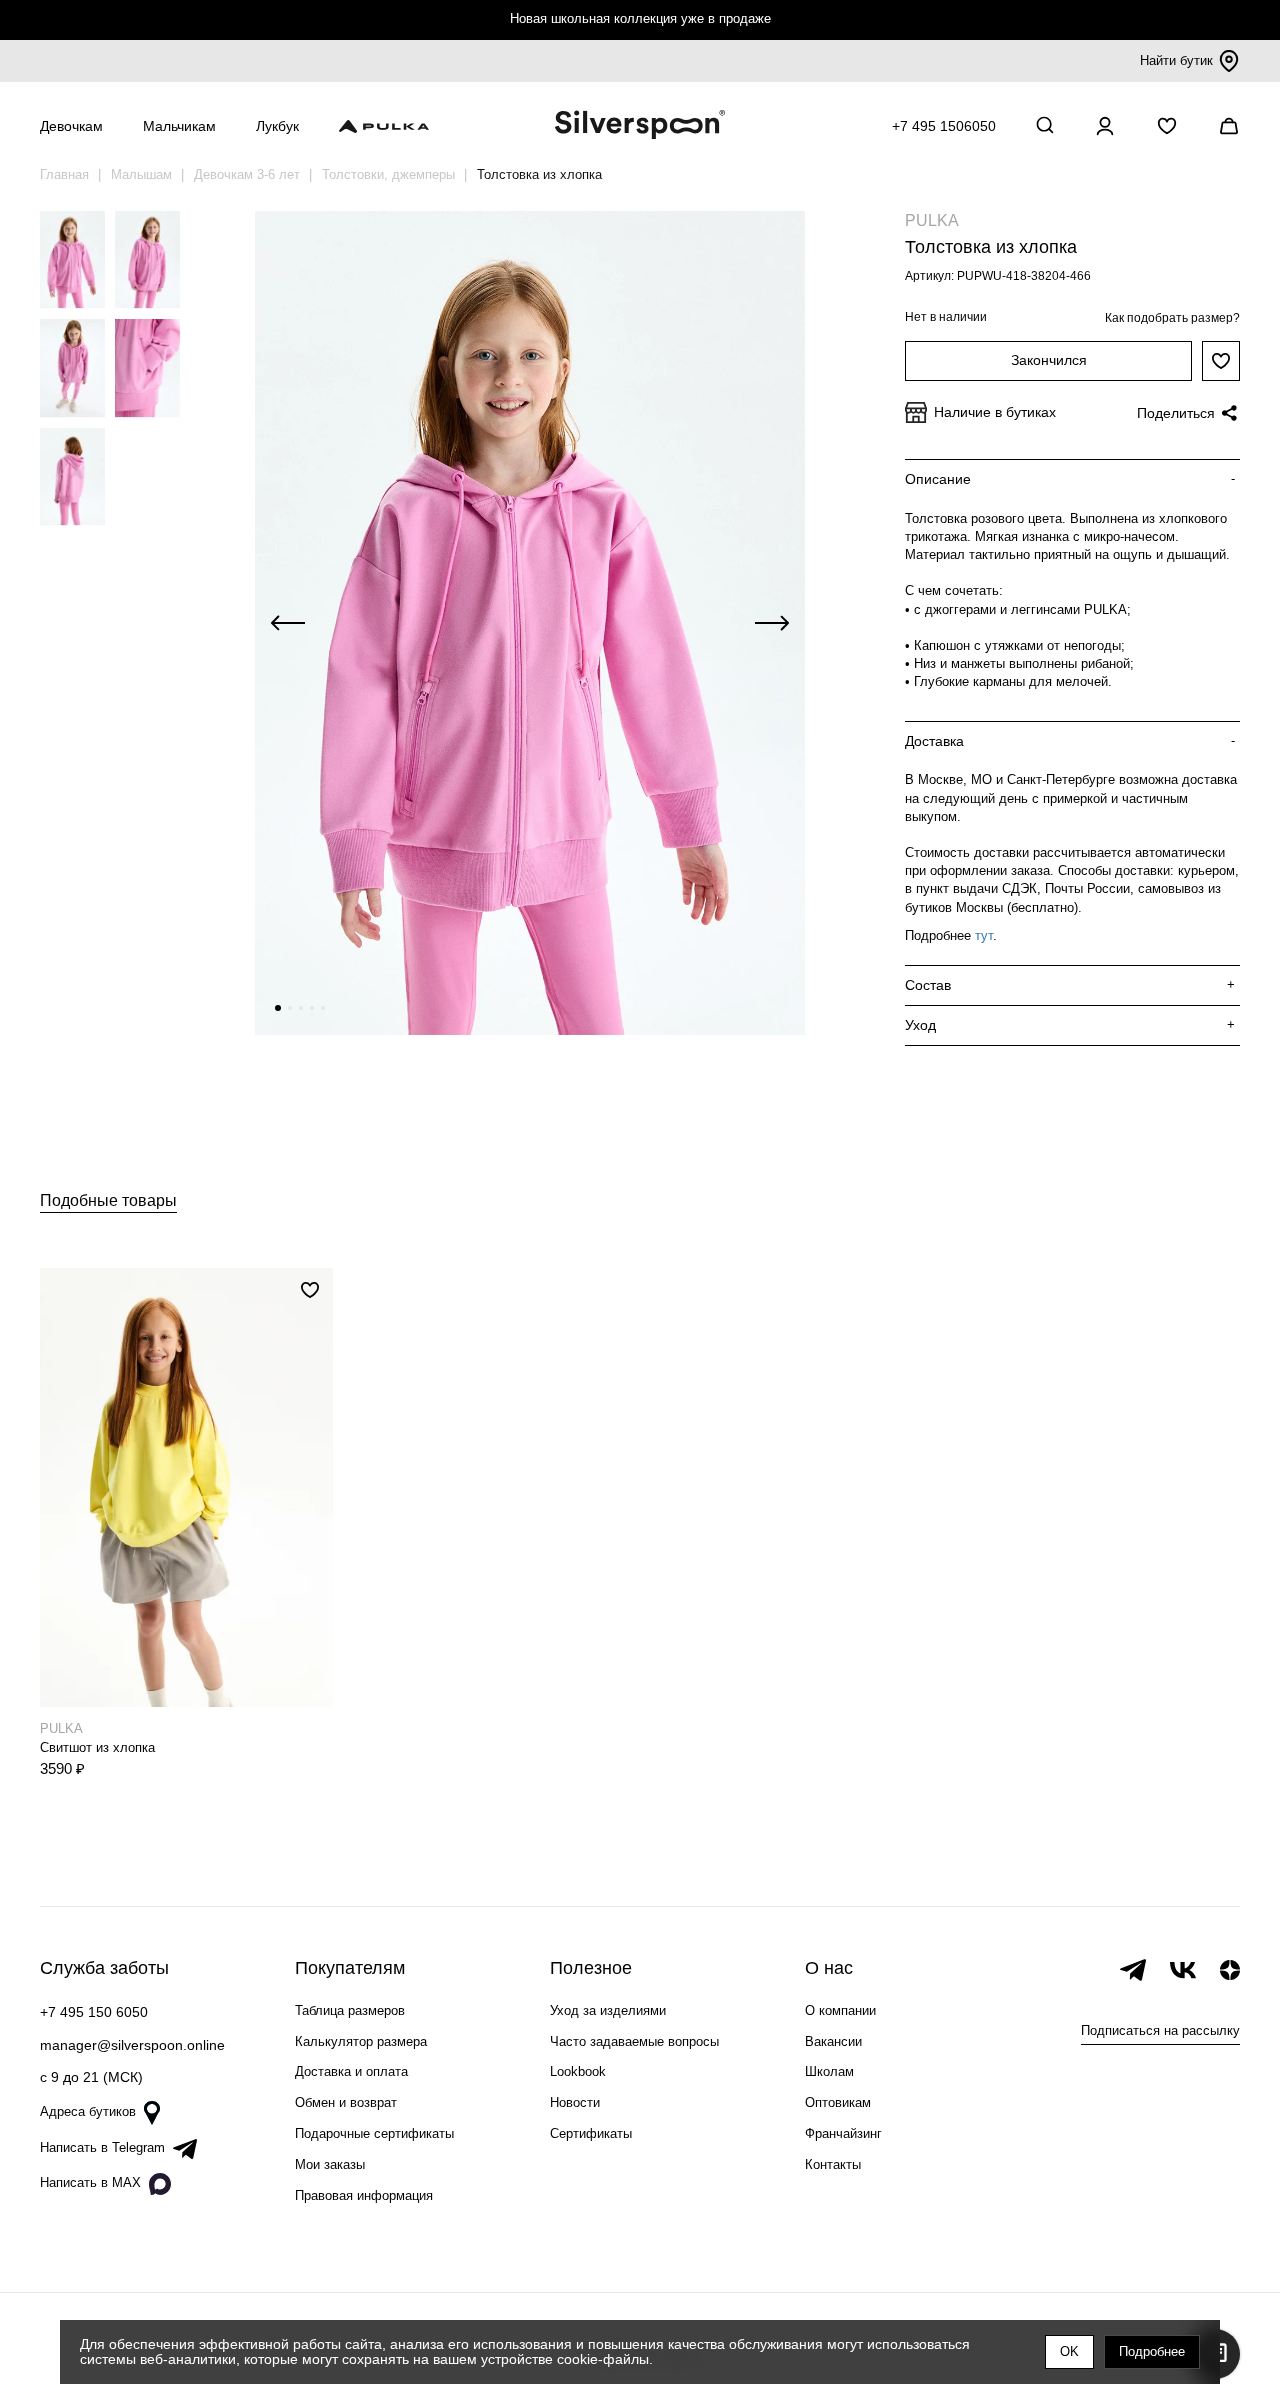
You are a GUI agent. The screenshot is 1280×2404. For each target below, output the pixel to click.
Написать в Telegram (102, 2147)
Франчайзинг (843, 2133)
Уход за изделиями (608, 2010)
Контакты (833, 2164)
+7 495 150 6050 (94, 2012)
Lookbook (578, 2071)
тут (984, 935)
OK (1069, 2351)
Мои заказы (330, 2164)
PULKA (932, 220)
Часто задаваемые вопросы (634, 2041)
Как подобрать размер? (1172, 318)
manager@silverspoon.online (132, 2045)
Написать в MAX (90, 2182)
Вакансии (833, 2041)
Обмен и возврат (346, 2102)
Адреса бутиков (88, 2111)
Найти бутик (1176, 60)
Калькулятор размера (361, 2041)
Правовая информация (364, 2195)
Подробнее (1152, 2351)
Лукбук (277, 126)
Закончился (1049, 360)
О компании (840, 2010)
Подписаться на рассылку (1160, 2030)
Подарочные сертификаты (374, 2133)
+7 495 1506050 (944, 126)
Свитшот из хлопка (97, 1747)
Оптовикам (838, 2102)
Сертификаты (591, 2133)
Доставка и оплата (351, 2071)
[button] (278, 1008)
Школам (829, 2071)
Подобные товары (108, 1200)
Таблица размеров (350, 2010)
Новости (575, 2102)
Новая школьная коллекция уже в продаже (640, 18)
